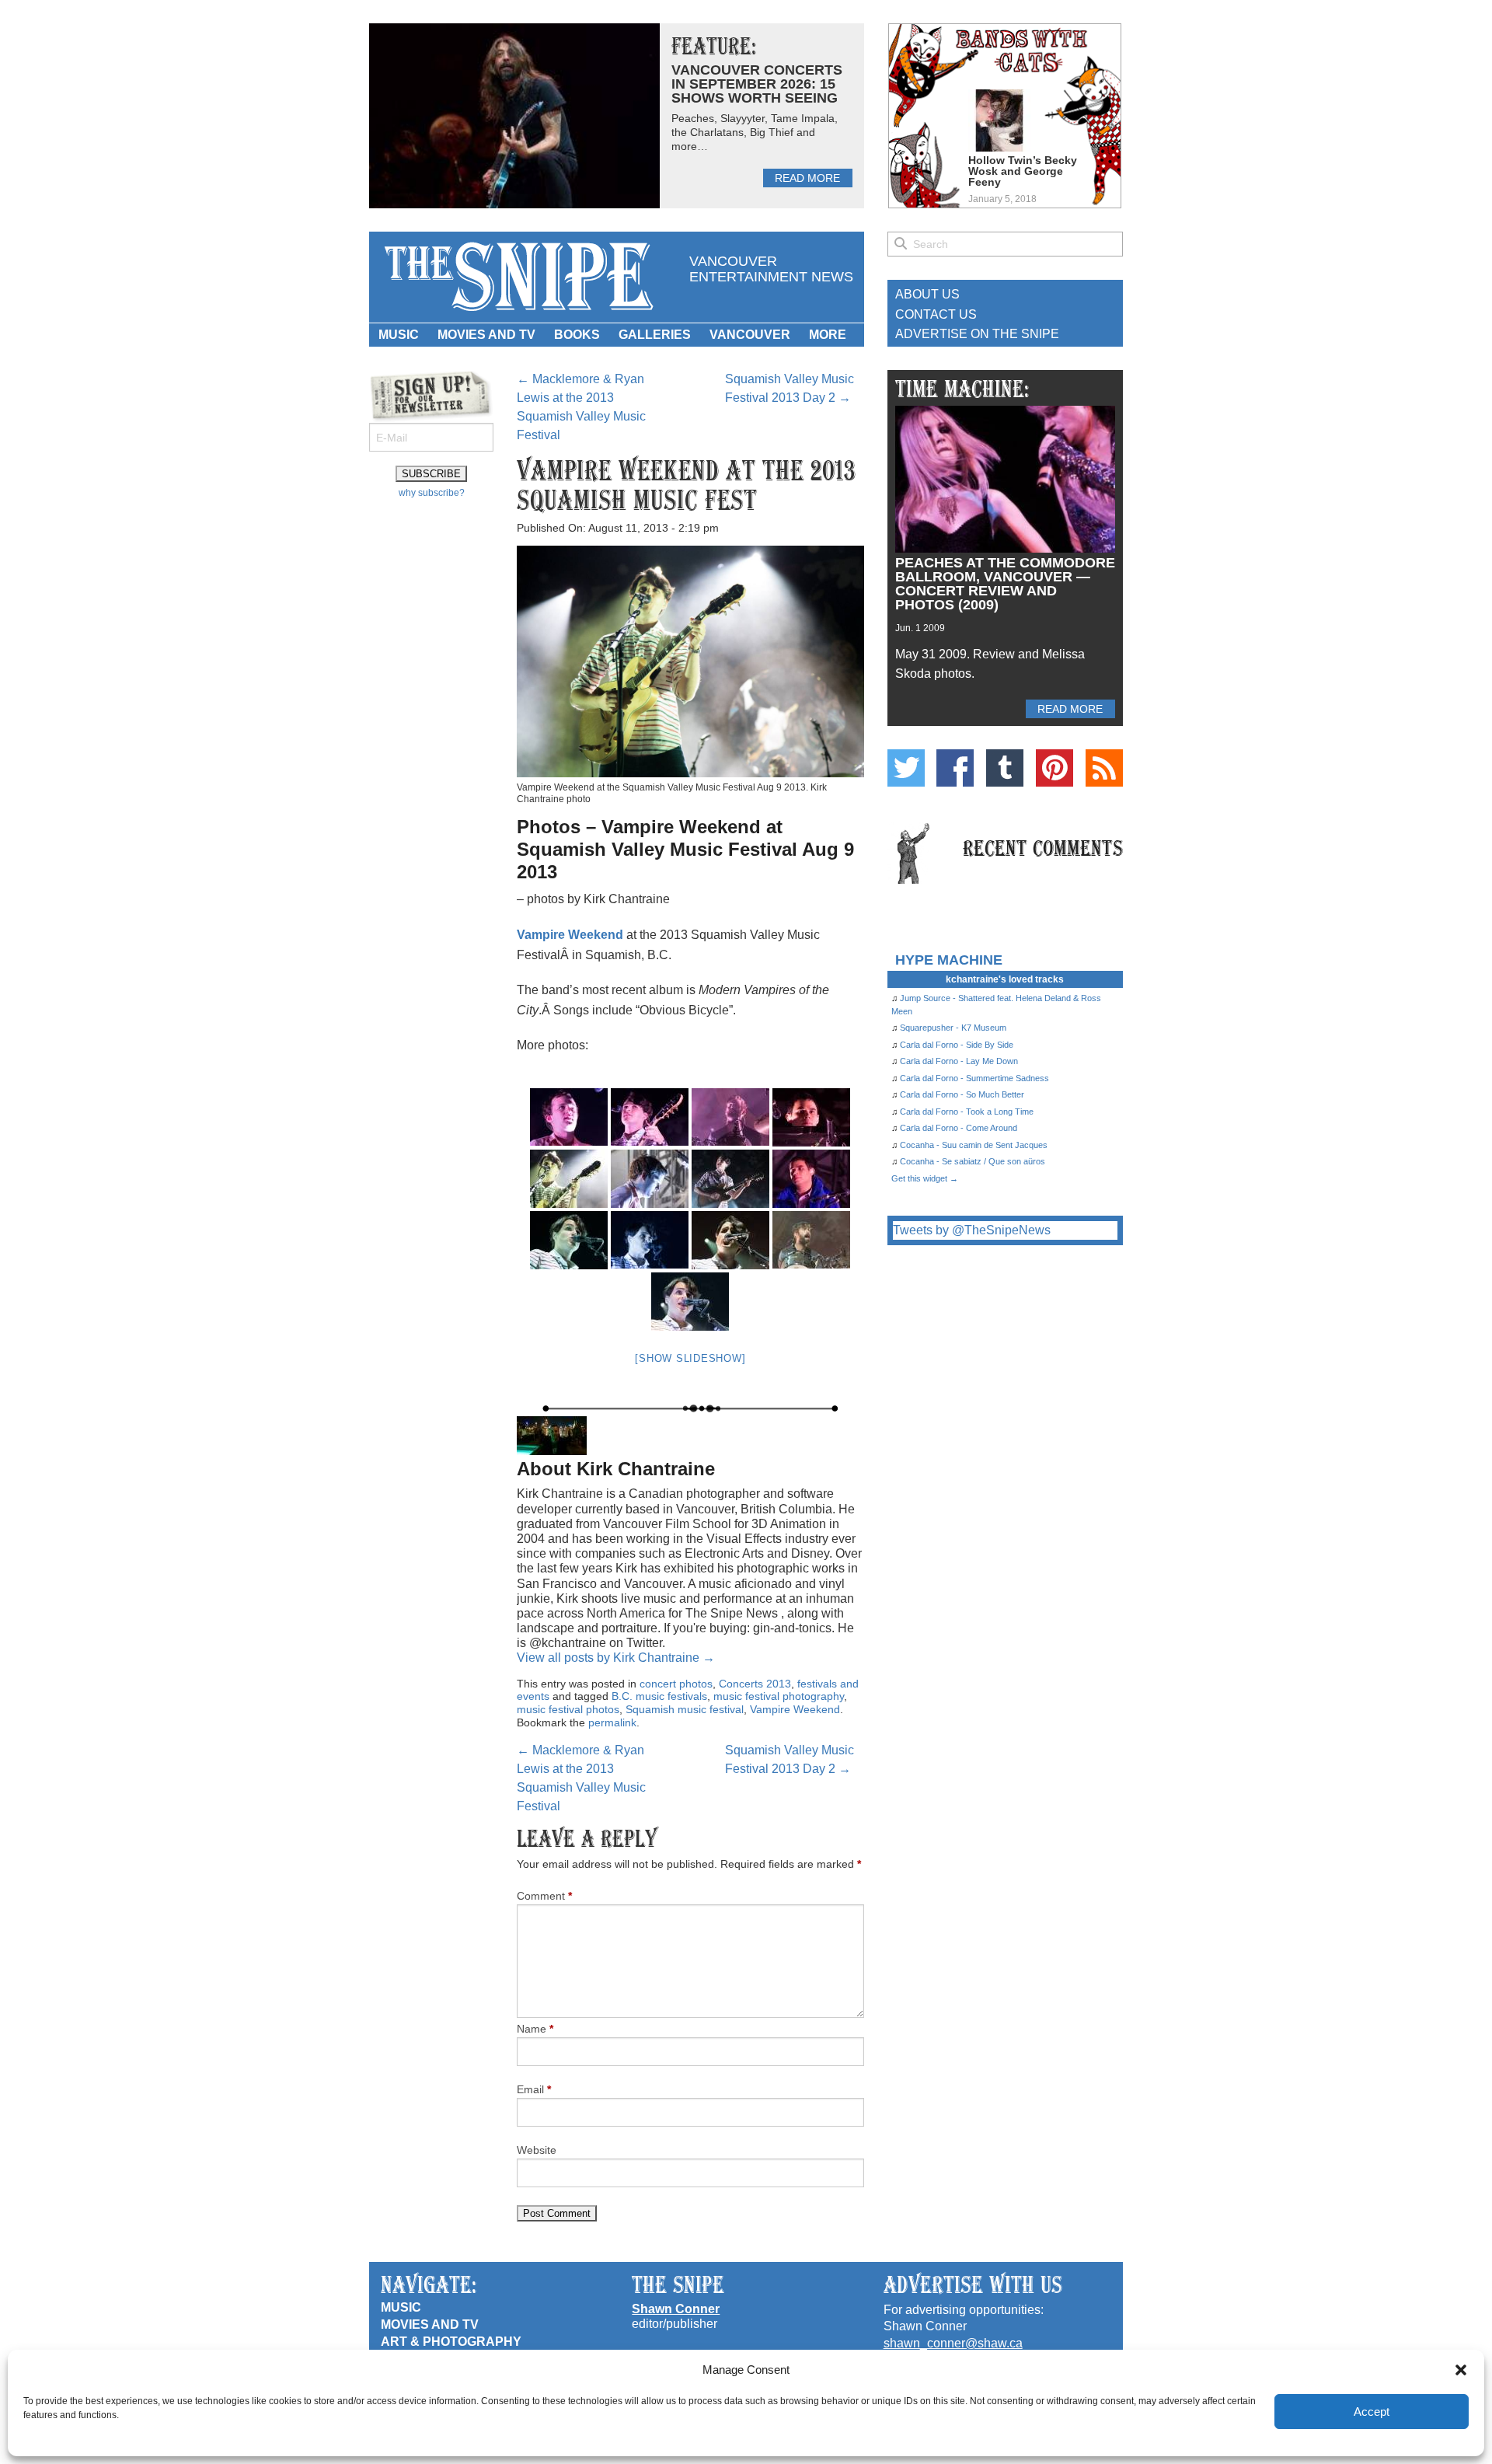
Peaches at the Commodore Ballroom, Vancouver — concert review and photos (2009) (1005, 584)
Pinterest (1055, 768)
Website (537, 2150)
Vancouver (750, 335)
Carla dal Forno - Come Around (959, 1128)
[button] (1461, 2370)
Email (534, 2089)
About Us (927, 294)
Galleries (655, 335)
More (828, 335)
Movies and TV (486, 335)
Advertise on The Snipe (977, 334)
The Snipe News (518, 277)
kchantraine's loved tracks (1005, 979)
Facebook (955, 768)
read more (807, 178)
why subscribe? (432, 493)
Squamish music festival (685, 1709)
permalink (612, 1722)
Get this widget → (925, 1178)
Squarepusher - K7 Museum (953, 1028)
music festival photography (779, 1696)
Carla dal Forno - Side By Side (957, 1045)
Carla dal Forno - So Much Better (962, 1094)
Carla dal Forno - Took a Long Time (967, 1112)
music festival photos (568, 1709)
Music (399, 335)
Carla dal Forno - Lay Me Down (959, 1061)
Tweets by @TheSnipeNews (972, 1230)
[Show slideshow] (690, 1358)
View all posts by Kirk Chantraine (616, 1658)
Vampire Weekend (570, 935)
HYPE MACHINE (949, 960)
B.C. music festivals (659, 1696)
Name (535, 2029)
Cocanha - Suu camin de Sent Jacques (974, 1145)
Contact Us (936, 314)
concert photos (676, 1684)
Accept (1372, 2412)
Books (577, 335)
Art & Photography (451, 2342)
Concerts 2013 (755, 1684)
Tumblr (1005, 768)
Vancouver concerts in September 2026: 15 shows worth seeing (757, 84)
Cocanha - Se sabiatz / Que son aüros (973, 1161)
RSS (1104, 768)
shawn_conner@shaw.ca (953, 2343)
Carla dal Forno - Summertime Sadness (974, 1078)
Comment (544, 1896)
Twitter (906, 768)
